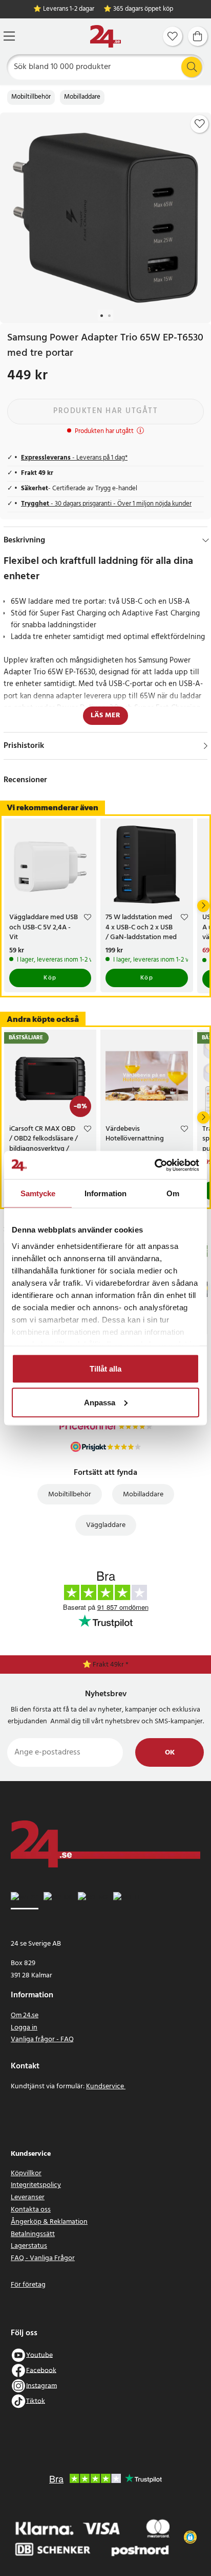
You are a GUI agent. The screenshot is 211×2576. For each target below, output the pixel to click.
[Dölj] (206, 540)
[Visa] (206, 746)
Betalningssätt (33, 2234)
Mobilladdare (82, 97)
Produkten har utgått (105, 411)
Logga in (24, 2028)
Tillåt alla (105, 1369)
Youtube (39, 2355)
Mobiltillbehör (31, 97)
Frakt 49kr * (111, 1665)
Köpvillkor (26, 2173)
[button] (191, 2537)
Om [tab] (173, 1193)
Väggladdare (106, 1525)
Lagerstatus (29, 2246)
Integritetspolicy (36, 2185)
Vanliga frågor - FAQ (42, 2039)
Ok (170, 1753)
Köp (50, 978)
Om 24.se (25, 2015)
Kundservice (106, 2087)
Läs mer (105, 715)
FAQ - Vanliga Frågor (43, 2258)
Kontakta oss (31, 2210)
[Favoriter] (173, 36)
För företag (28, 2285)
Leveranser (28, 2197)
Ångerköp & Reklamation (49, 2222)
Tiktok (36, 2401)
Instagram (41, 2386)
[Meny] (9, 36)
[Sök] (192, 67)
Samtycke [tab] (38, 1193)
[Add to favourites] (200, 124)
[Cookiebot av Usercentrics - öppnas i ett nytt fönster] (154, 1165)
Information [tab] (105, 1193)
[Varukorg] (198, 36)
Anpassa (100, 1402)
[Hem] (105, 37)
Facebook (41, 2370)
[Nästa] (203, 906)
